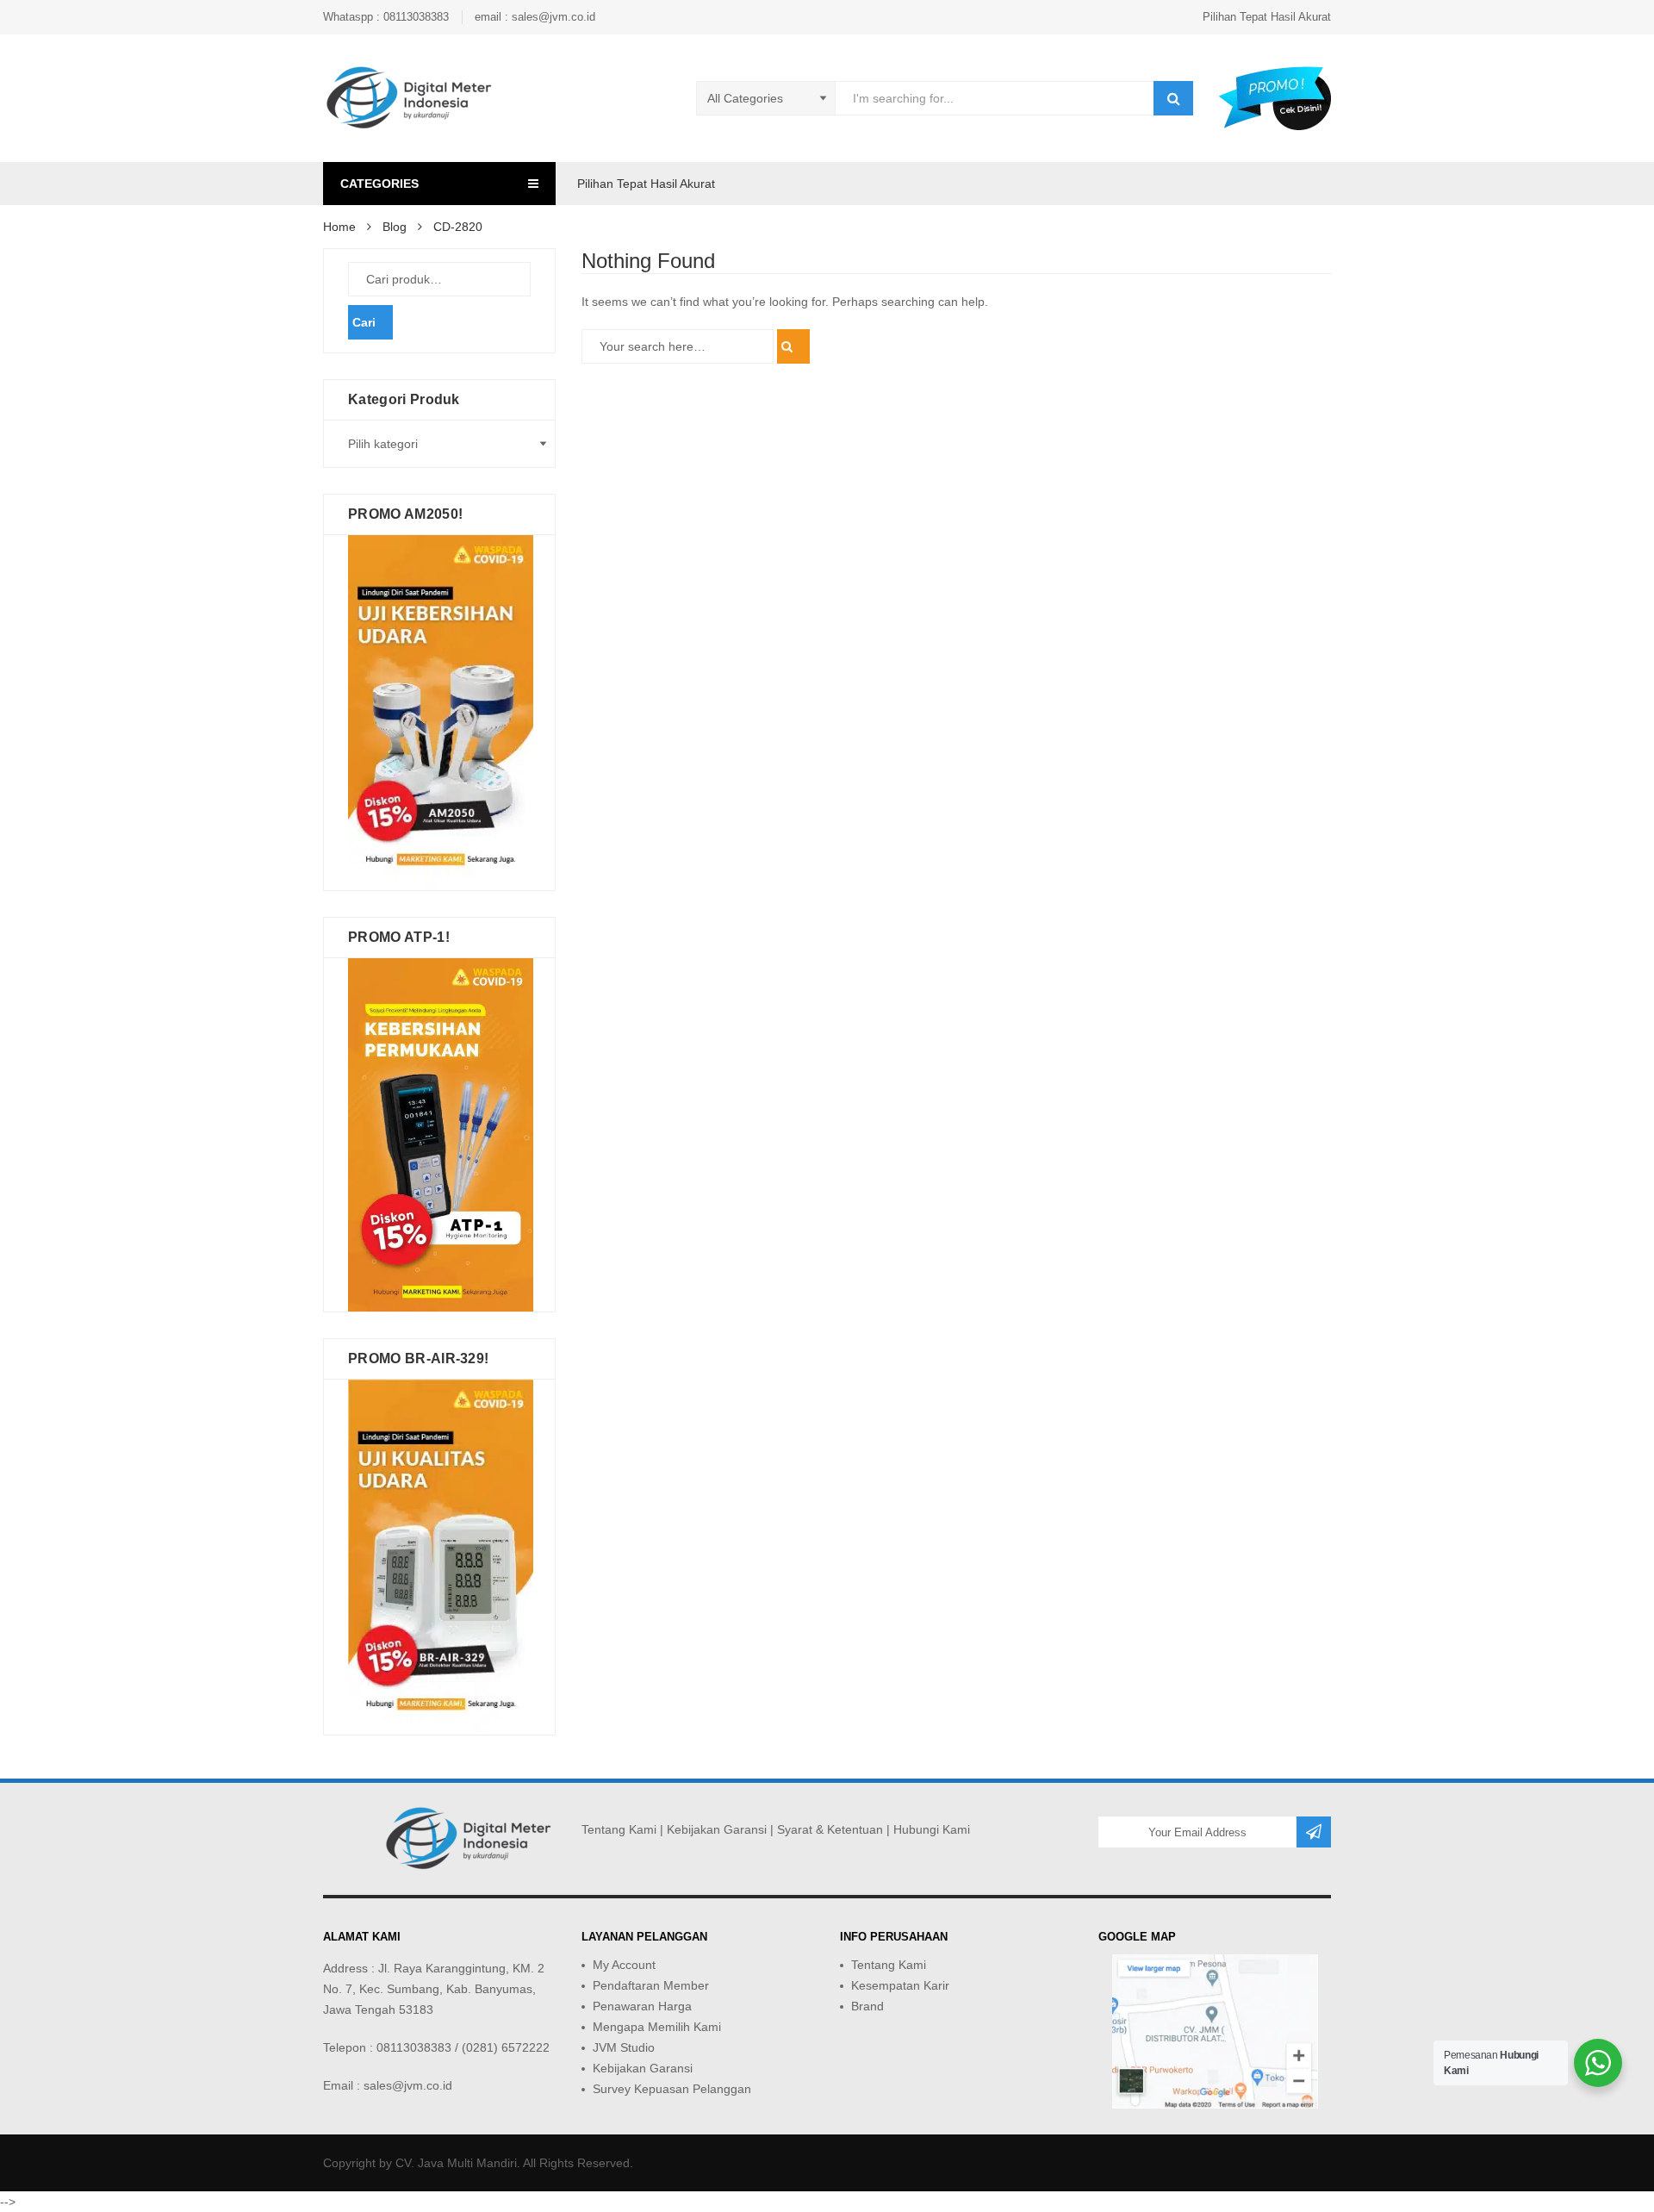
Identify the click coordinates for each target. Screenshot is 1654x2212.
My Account (624, 1965)
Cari (364, 322)
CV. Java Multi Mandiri (456, 2163)
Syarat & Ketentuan (830, 1829)
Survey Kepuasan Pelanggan (672, 2089)
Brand (867, 2006)
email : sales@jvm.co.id (535, 17)
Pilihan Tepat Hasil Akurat (1267, 17)
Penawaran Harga (642, 2006)
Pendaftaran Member (651, 1985)
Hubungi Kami (932, 1829)
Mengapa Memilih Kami (657, 2027)
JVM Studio (624, 2047)
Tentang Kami (619, 1829)
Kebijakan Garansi (717, 1829)
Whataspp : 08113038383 (386, 17)
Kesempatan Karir (900, 1985)
